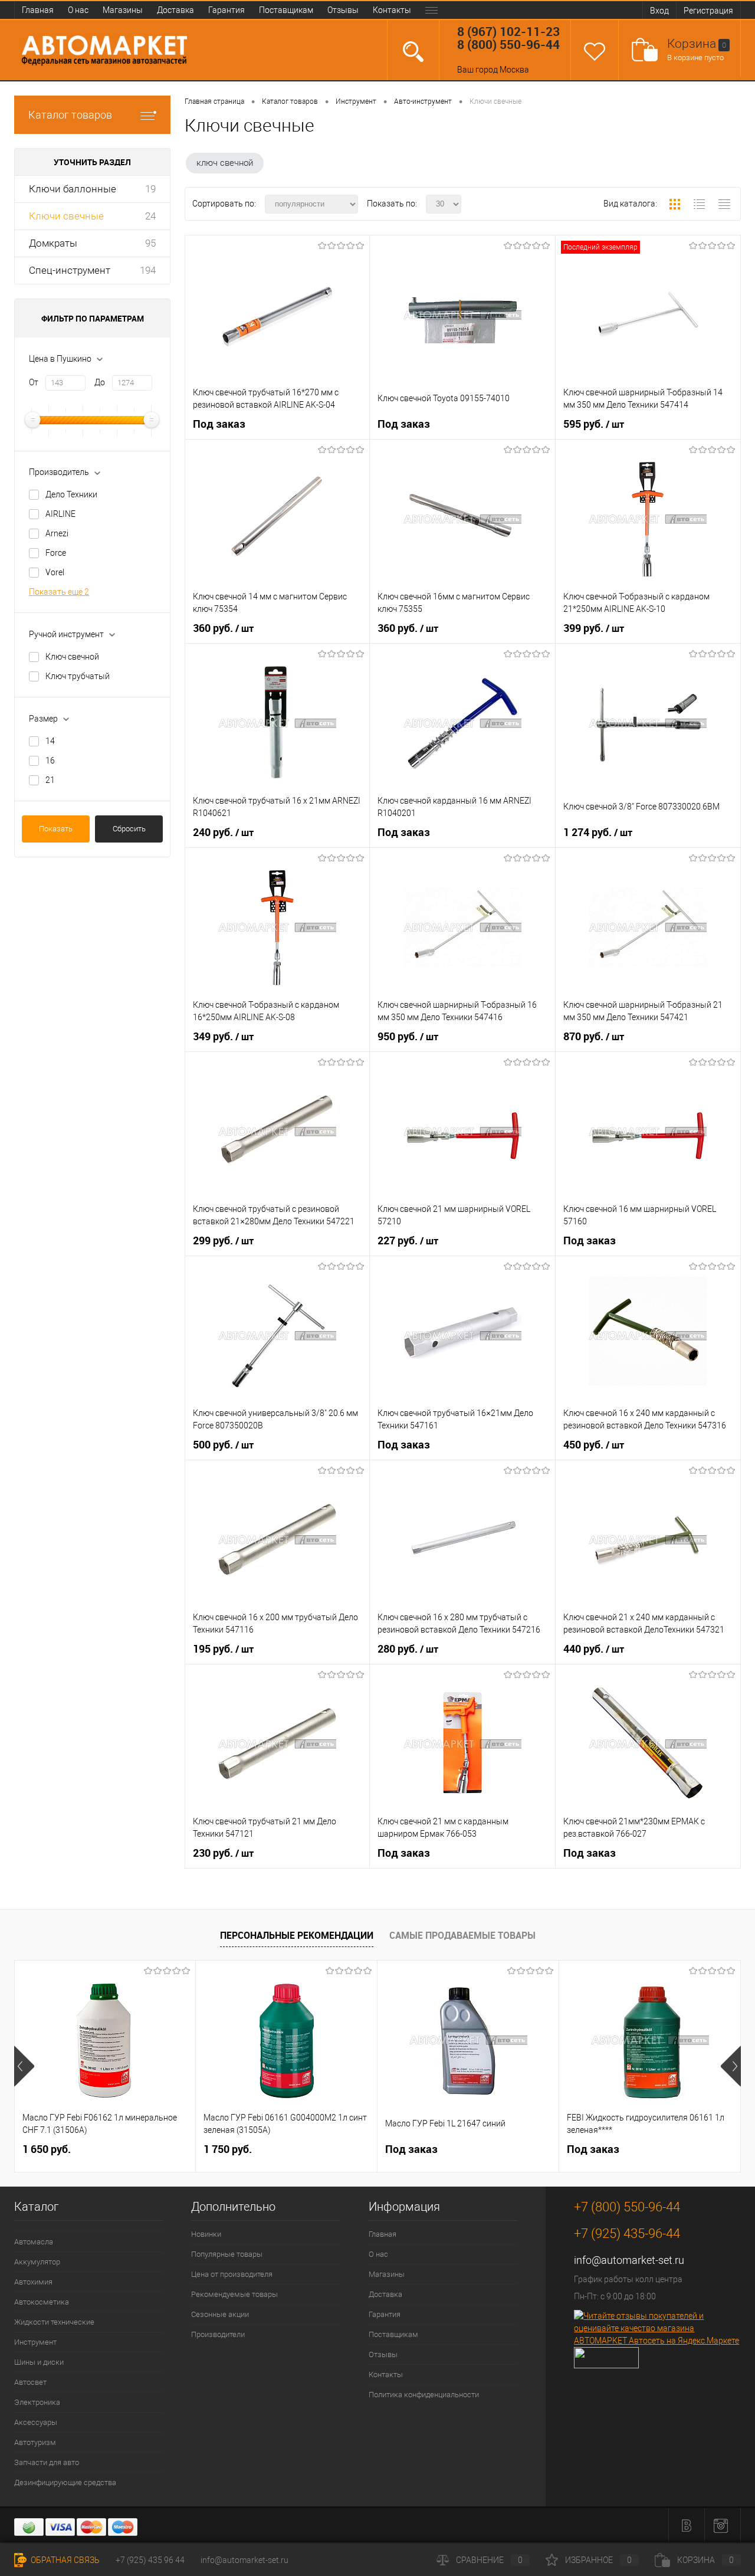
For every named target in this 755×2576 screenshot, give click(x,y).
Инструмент (35, 2342)
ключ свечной (225, 163)
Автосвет (30, 2382)
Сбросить (129, 829)
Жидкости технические (54, 2322)
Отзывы (343, 10)
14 (50, 741)
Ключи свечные (66, 216)
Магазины (123, 10)
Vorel (55, 572)
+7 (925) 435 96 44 (150, 2560)
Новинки (206, 2234)
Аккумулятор (37, 2262)
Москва (514, 70)
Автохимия (33, 2282)
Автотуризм (35, 2442)
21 (50, 780)
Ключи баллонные (73, 189)
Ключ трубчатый (78, 676)
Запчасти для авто (47, 2462)
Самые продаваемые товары (462, 1935)
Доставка (175, 10)
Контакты (392, 10)
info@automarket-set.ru (629, 2260)
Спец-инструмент (70, 270)
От (34, 382)
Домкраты (53, 243)
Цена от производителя (232, 2274)
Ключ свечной (72, 657)
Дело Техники (71, 494)
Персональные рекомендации (297, 1935)
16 (50, 761)
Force (56, 553)
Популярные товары (227, 2254)
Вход (659, 11)
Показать (56, 829)
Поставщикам (286, 10)
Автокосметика (42, 2302)
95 (150, 243)
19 (150, 189)
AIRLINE (60, 514)
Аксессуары (36, 2422)
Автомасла (34, 2242)
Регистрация (708, 11)
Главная (38, 10)
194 (148, 270)
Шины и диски (39, 2362)
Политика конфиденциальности (424, 2395)
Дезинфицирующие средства (65, 2482)
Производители (218, 2334)
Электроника (37, 2402)
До (100, 382)
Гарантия (226, 10)
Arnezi (57, 533)
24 (150, 216)
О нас (78, 10)
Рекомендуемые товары (234, 2294)
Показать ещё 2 (59, 592)
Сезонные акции (220, 2314)
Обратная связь (64, 2560)
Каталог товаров (70, 115)
